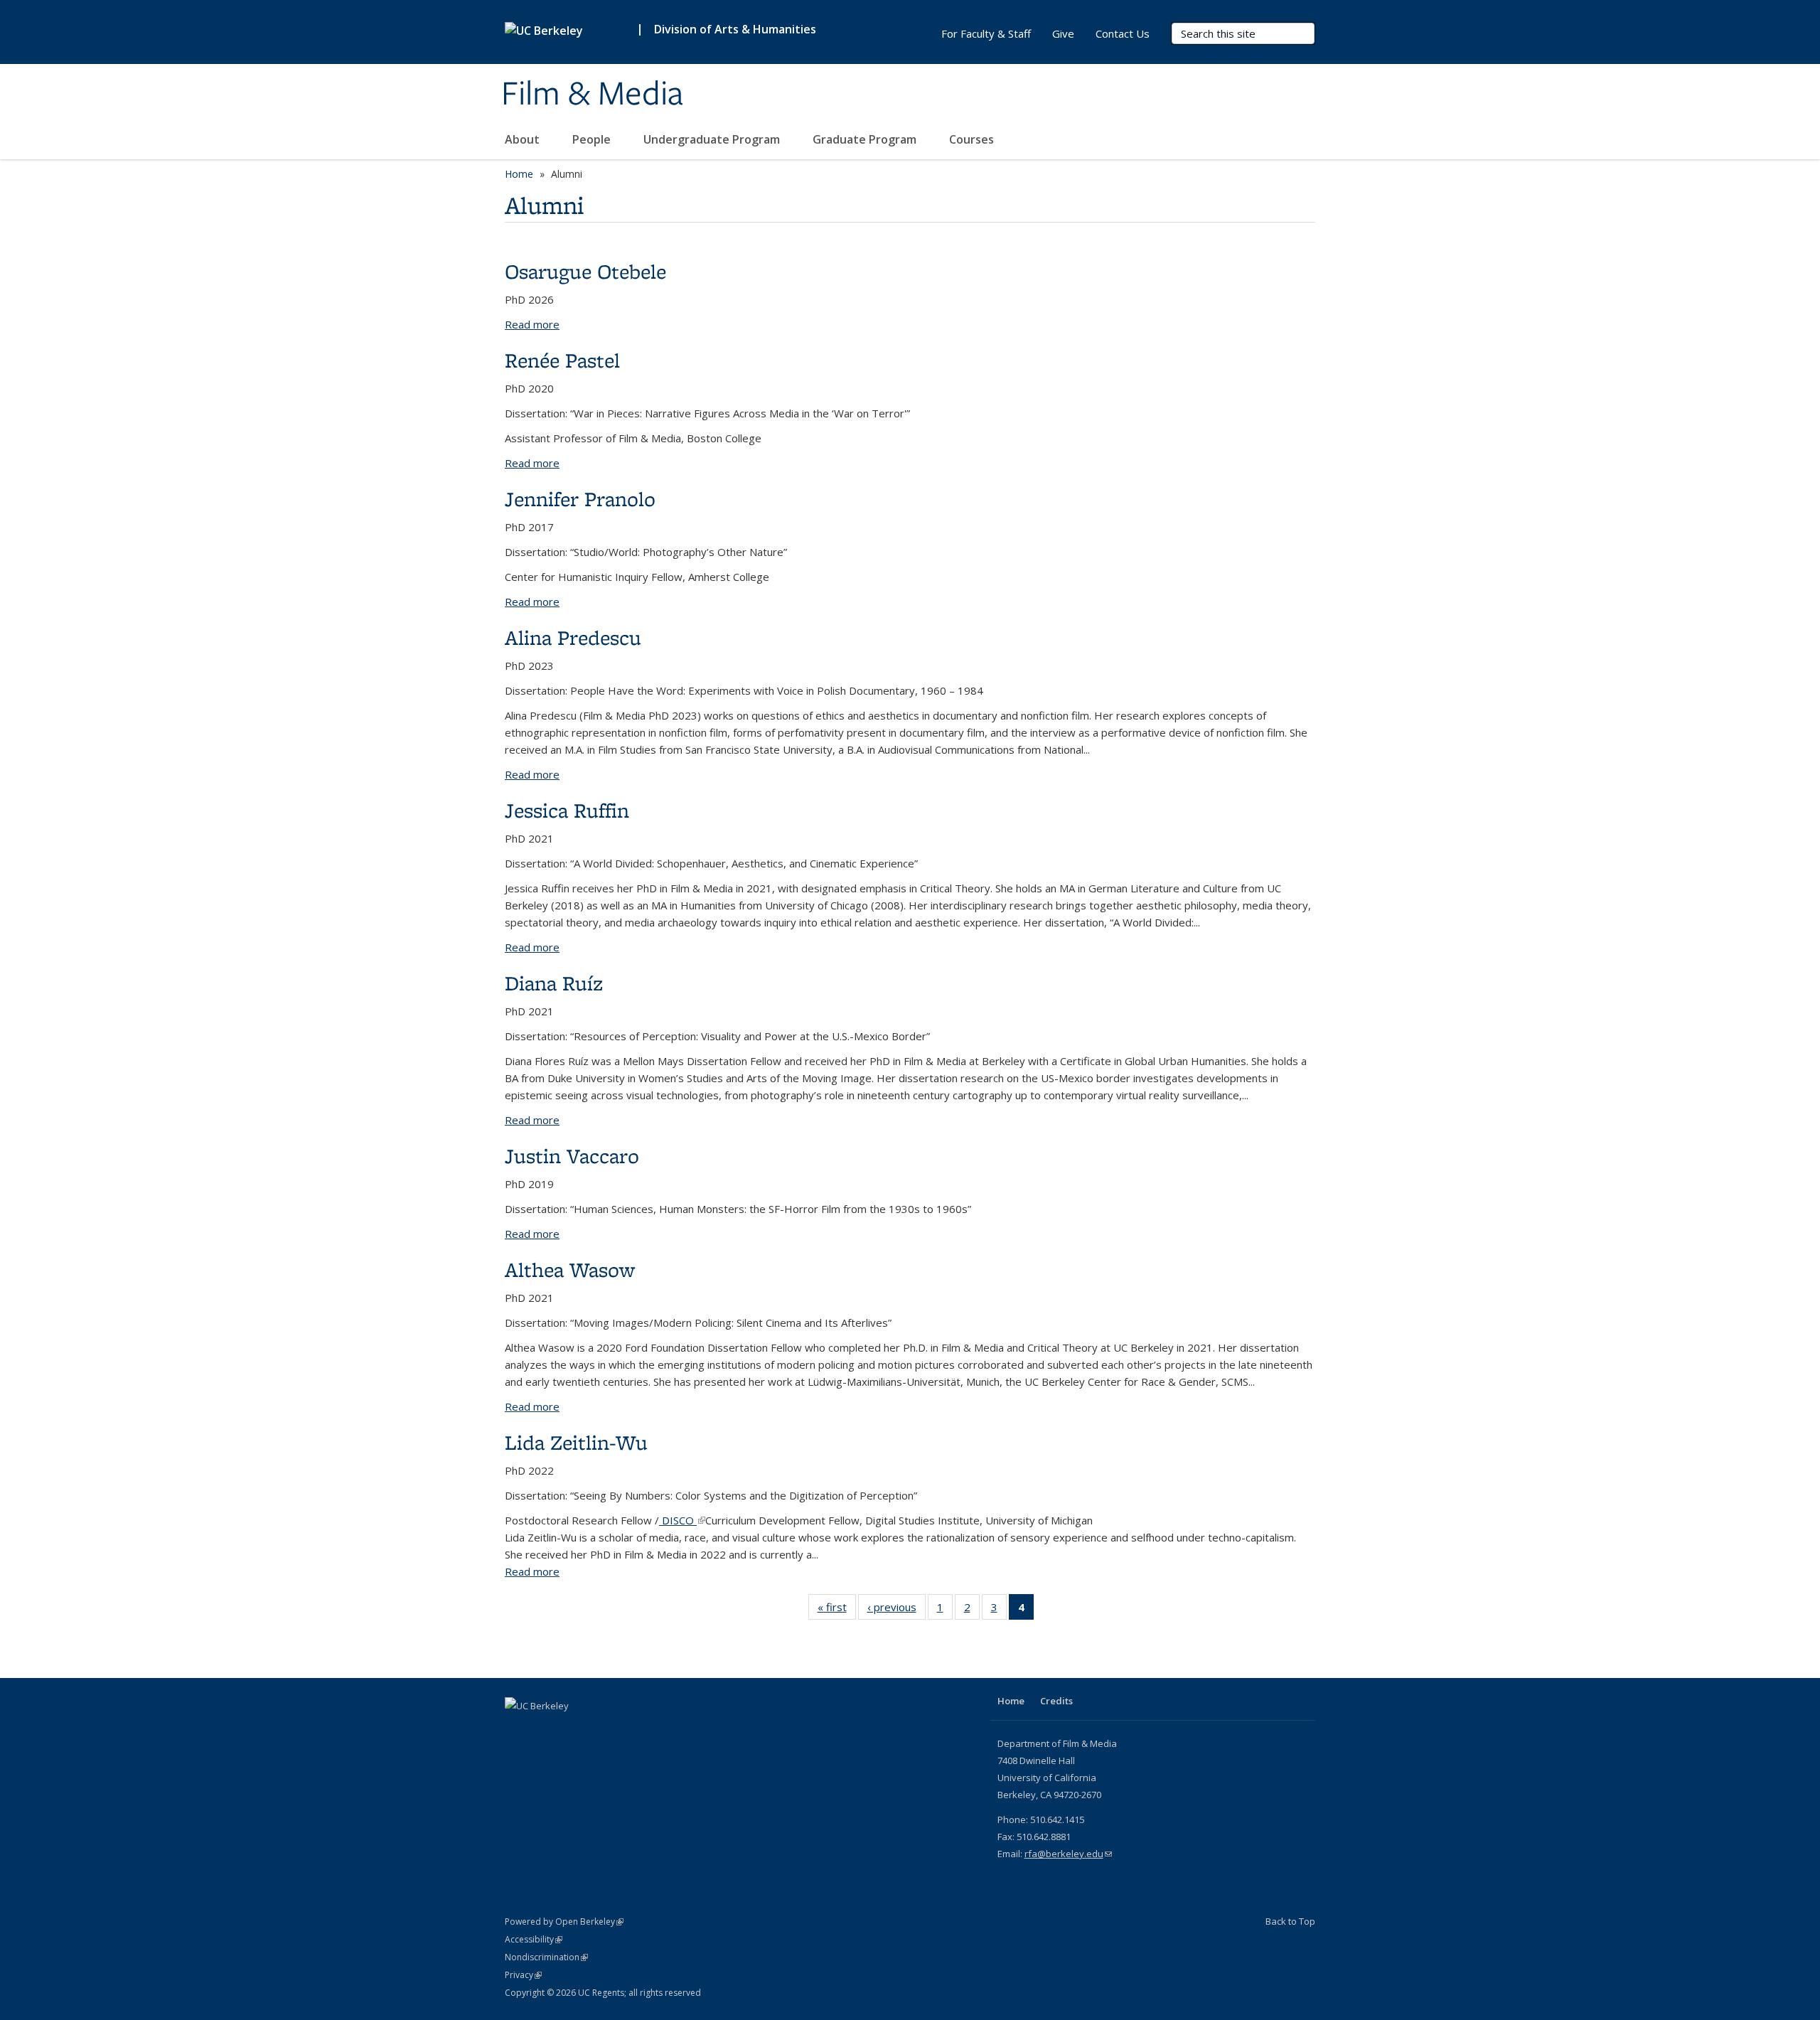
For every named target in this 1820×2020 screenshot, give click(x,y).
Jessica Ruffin (567, 810)
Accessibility (534, 1939)
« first (837, 1610)
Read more (532, 324)
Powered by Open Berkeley (564, 1922)
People (593, 139)
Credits (1056, 1701)
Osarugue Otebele (585, 271)
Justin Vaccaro (572, 1156)
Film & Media (592, 95)
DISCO (682, 1520)
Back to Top (1290, 1921)
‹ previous (896, 1610)
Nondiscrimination (546, 1957)
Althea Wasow (570, 1270)
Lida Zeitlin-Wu (576, 1442)
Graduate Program (866, 139)
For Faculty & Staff (986, 33)
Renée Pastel (562, 360)
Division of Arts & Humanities (735, 29)
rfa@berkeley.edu (1068, 1854)
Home (519, 174)
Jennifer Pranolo (580, 499)
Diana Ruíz (554, 983)
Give (1063, 33)
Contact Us (1123, 33)
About (524, 139)
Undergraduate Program (713, 139)
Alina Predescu (573, 637)
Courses (973, 139)
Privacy (523, 1975)
